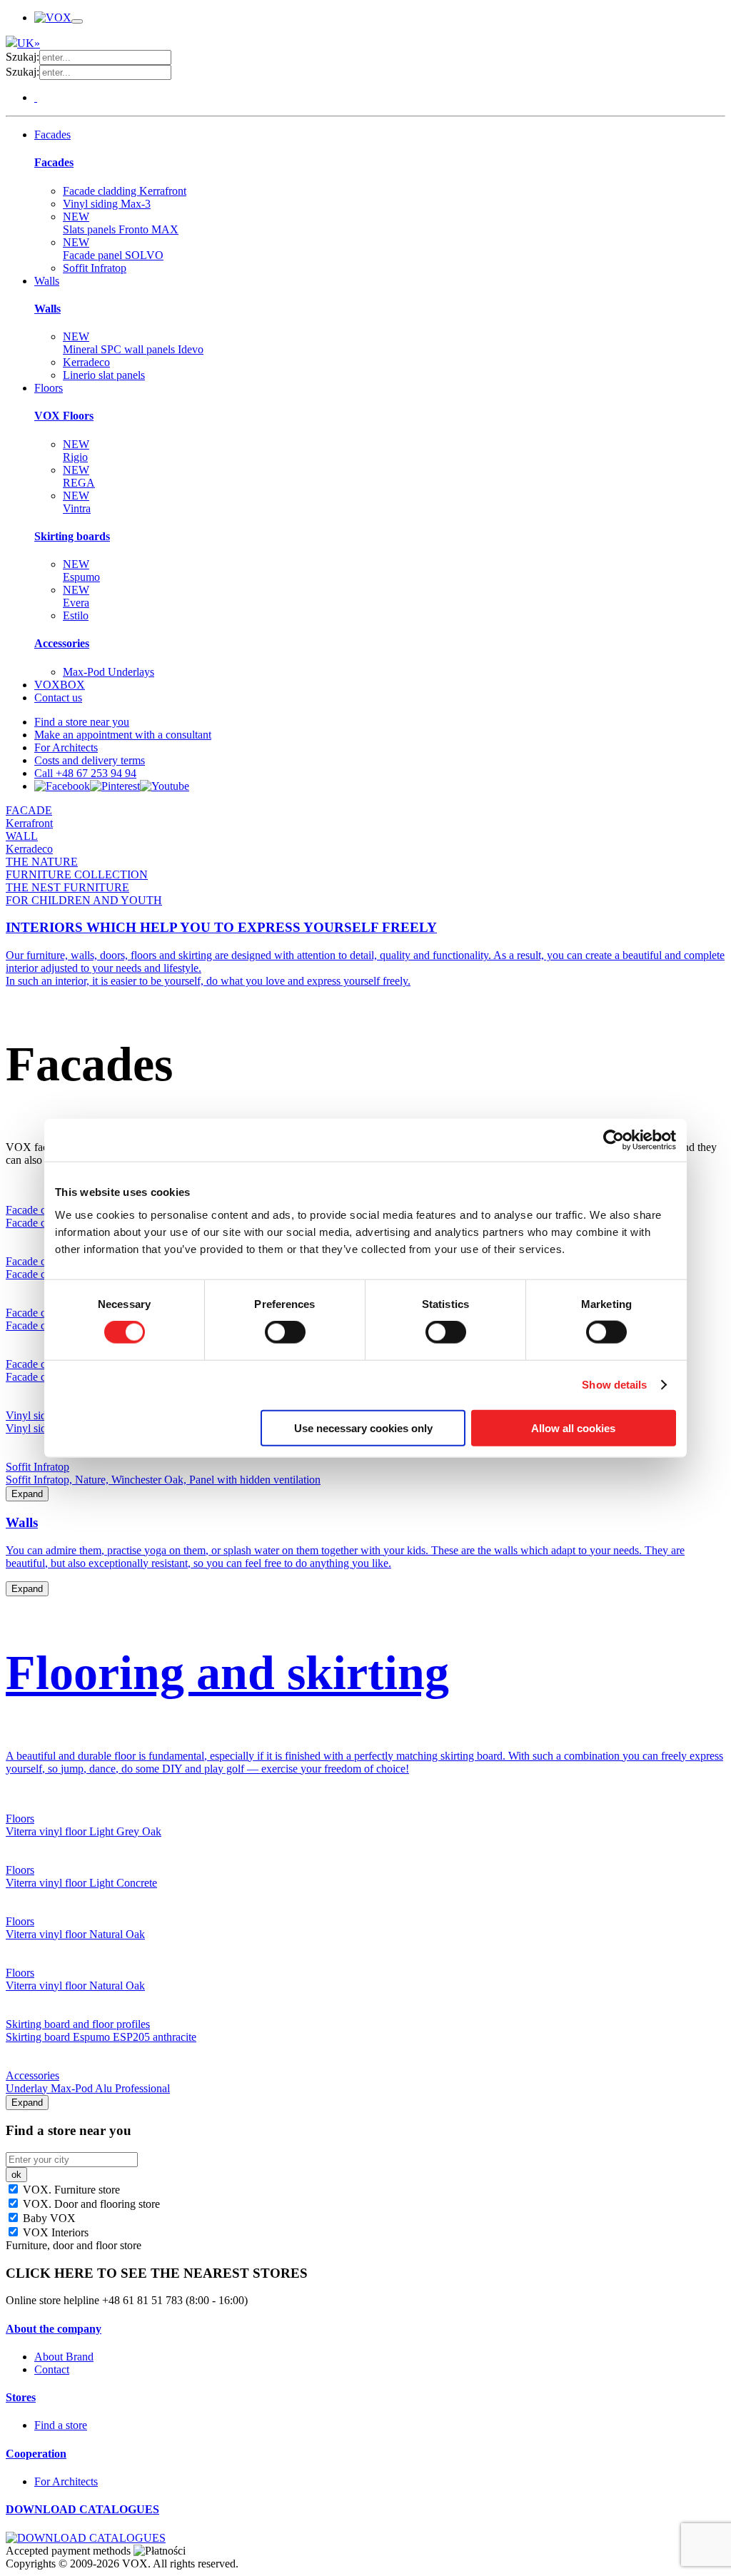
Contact (52, 2369)
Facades (52, 135)
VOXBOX (60, 685)
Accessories (62, 643)
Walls (47, 281)
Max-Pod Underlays (109, 672)
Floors (49, 388)
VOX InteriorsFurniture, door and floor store (74, 2239)
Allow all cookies (573, 1428)
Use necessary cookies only (363, 1428)
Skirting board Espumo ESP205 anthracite (101, 2037)
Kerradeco (86, 362)
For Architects (66, 747)
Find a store (61, 2425)
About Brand (64, 2357)
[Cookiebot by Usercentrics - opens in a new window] (614, 1140)
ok (16, 2175)
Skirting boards (72, 536)
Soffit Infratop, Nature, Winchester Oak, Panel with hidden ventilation (163, 1480)
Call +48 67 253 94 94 (85, 773)
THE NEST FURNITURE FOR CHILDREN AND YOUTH (84, 894)
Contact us (58, 698)
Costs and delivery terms (90, 760)
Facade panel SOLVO (113, 249)
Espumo (81, 571)
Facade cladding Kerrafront (125, 191)
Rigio (76, 451)
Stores (21, 2397)
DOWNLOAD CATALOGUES (82, 2509)
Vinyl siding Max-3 (107, 204)
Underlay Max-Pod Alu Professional (88, 2088)
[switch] (285, 1332)
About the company (54, 2329)
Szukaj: (22, 57)
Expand (27, 1494)
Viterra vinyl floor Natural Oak (75, 1934)
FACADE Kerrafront (29, 817)
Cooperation (36, 2454)
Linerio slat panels (104, 375)
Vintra (77, 502)
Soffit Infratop (95, 268)
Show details (614, 1385)
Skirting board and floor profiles (78, 2024)
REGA (79, 476)
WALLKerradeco (29, 842)
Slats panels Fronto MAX (121, 223)
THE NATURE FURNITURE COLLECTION (77, 868)
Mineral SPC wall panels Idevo (133, 343)
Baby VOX (48, 2218)
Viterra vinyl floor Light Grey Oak (84, 1831)
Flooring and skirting (227, 1673)
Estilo (76, 615)
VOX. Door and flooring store (90, 2204)
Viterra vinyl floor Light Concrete (81, 1883)
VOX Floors (64, 416)
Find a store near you (82, 722)
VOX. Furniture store (70, 2190)
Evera (76, 596)
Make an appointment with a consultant (123, 735)
